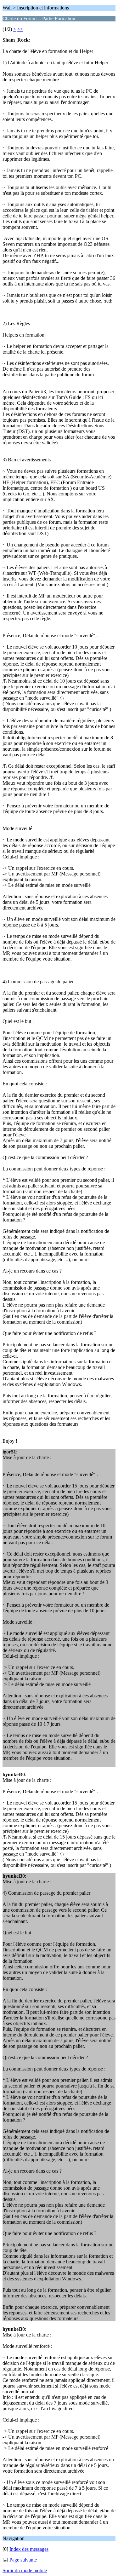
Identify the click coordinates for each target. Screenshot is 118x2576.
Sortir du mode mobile (25, 2570)
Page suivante (23, 2560)
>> (20, 29)
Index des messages (29, 2549)
